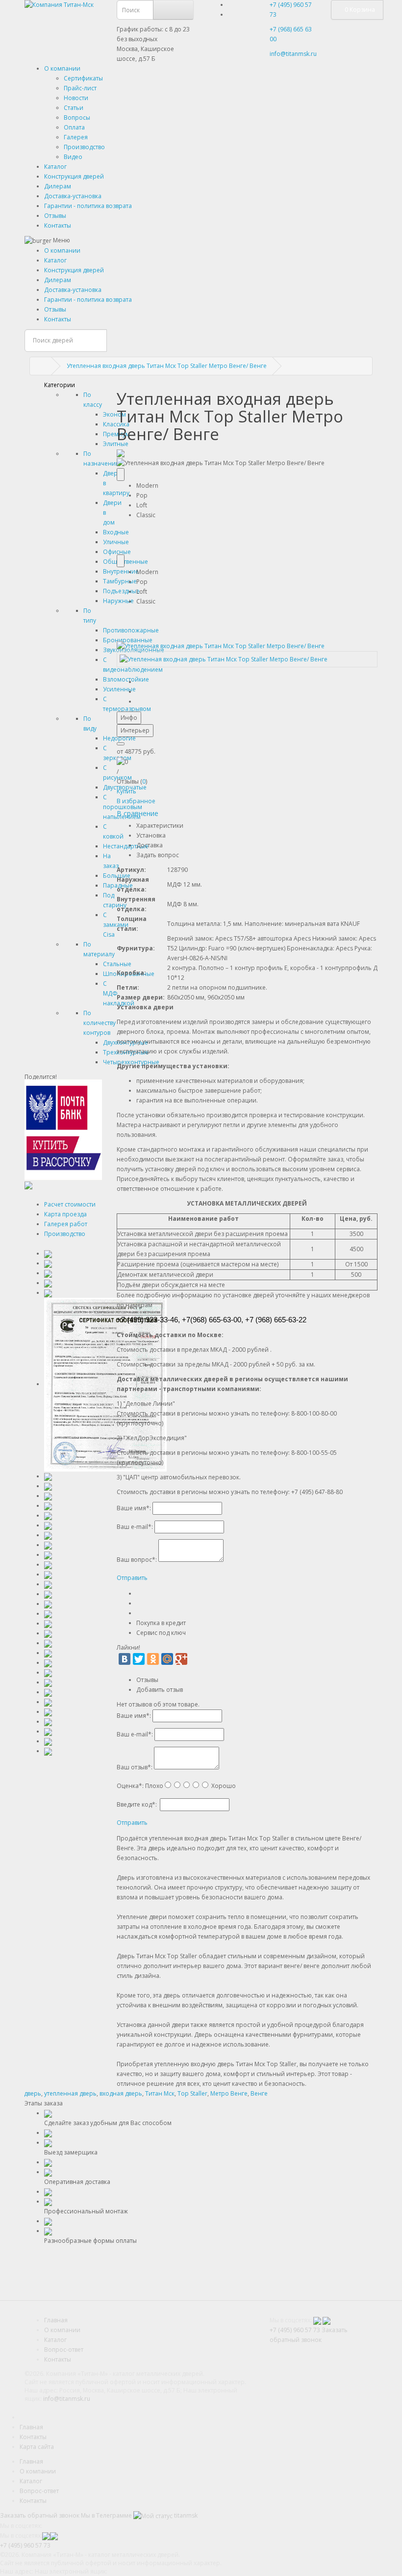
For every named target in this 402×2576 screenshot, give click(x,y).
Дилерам (58, 186)
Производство (84, 147)
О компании (62, 68)
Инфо (129, 718)
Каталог (55, 167)
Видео (73, 157)
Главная (56, 2320)
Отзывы (55, 216)
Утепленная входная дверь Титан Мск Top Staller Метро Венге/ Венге (167, 366)
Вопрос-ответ (64, 2350)
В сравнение (138, 813)
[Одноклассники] (153, 1659)
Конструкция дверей (74, 176)
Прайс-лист (80, 88)
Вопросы (77, 118)
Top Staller (192, 2093)
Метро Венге (229, 2093)
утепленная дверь (70, 2093)
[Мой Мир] (167, 1659)
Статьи (74, 108)
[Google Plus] (181, 1659)
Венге (259, 2093)
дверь (33, 2093)
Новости (76, 98)
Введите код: (137, 1804)
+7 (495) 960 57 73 (295, 2330)
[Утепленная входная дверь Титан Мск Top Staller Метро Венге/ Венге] (221, 645)
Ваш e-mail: (135, 1527)
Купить (126, 791)
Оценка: (130, 1786)
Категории (60, 385)
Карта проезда (65, 1214)
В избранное (136, 801)
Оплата (74, 127)
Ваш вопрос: (137, 1560)
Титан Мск (160, 2093)
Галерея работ (66, 1224)
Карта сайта (37, 2447)
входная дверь (121, 2093)
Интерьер (135, 730)
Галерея (76, 137)
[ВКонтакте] (125, 1659)
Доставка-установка (73, 196)
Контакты (58, 225)
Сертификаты (83, 78)
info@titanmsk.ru (67, 2399)
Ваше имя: (134, 1508)
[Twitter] (139, 1659)
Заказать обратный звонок (40, 2515)
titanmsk (185, 2515)
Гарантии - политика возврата (88, 206)
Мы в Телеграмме (106, 2515)
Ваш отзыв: (135, 1767)
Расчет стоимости (70, 1204)
